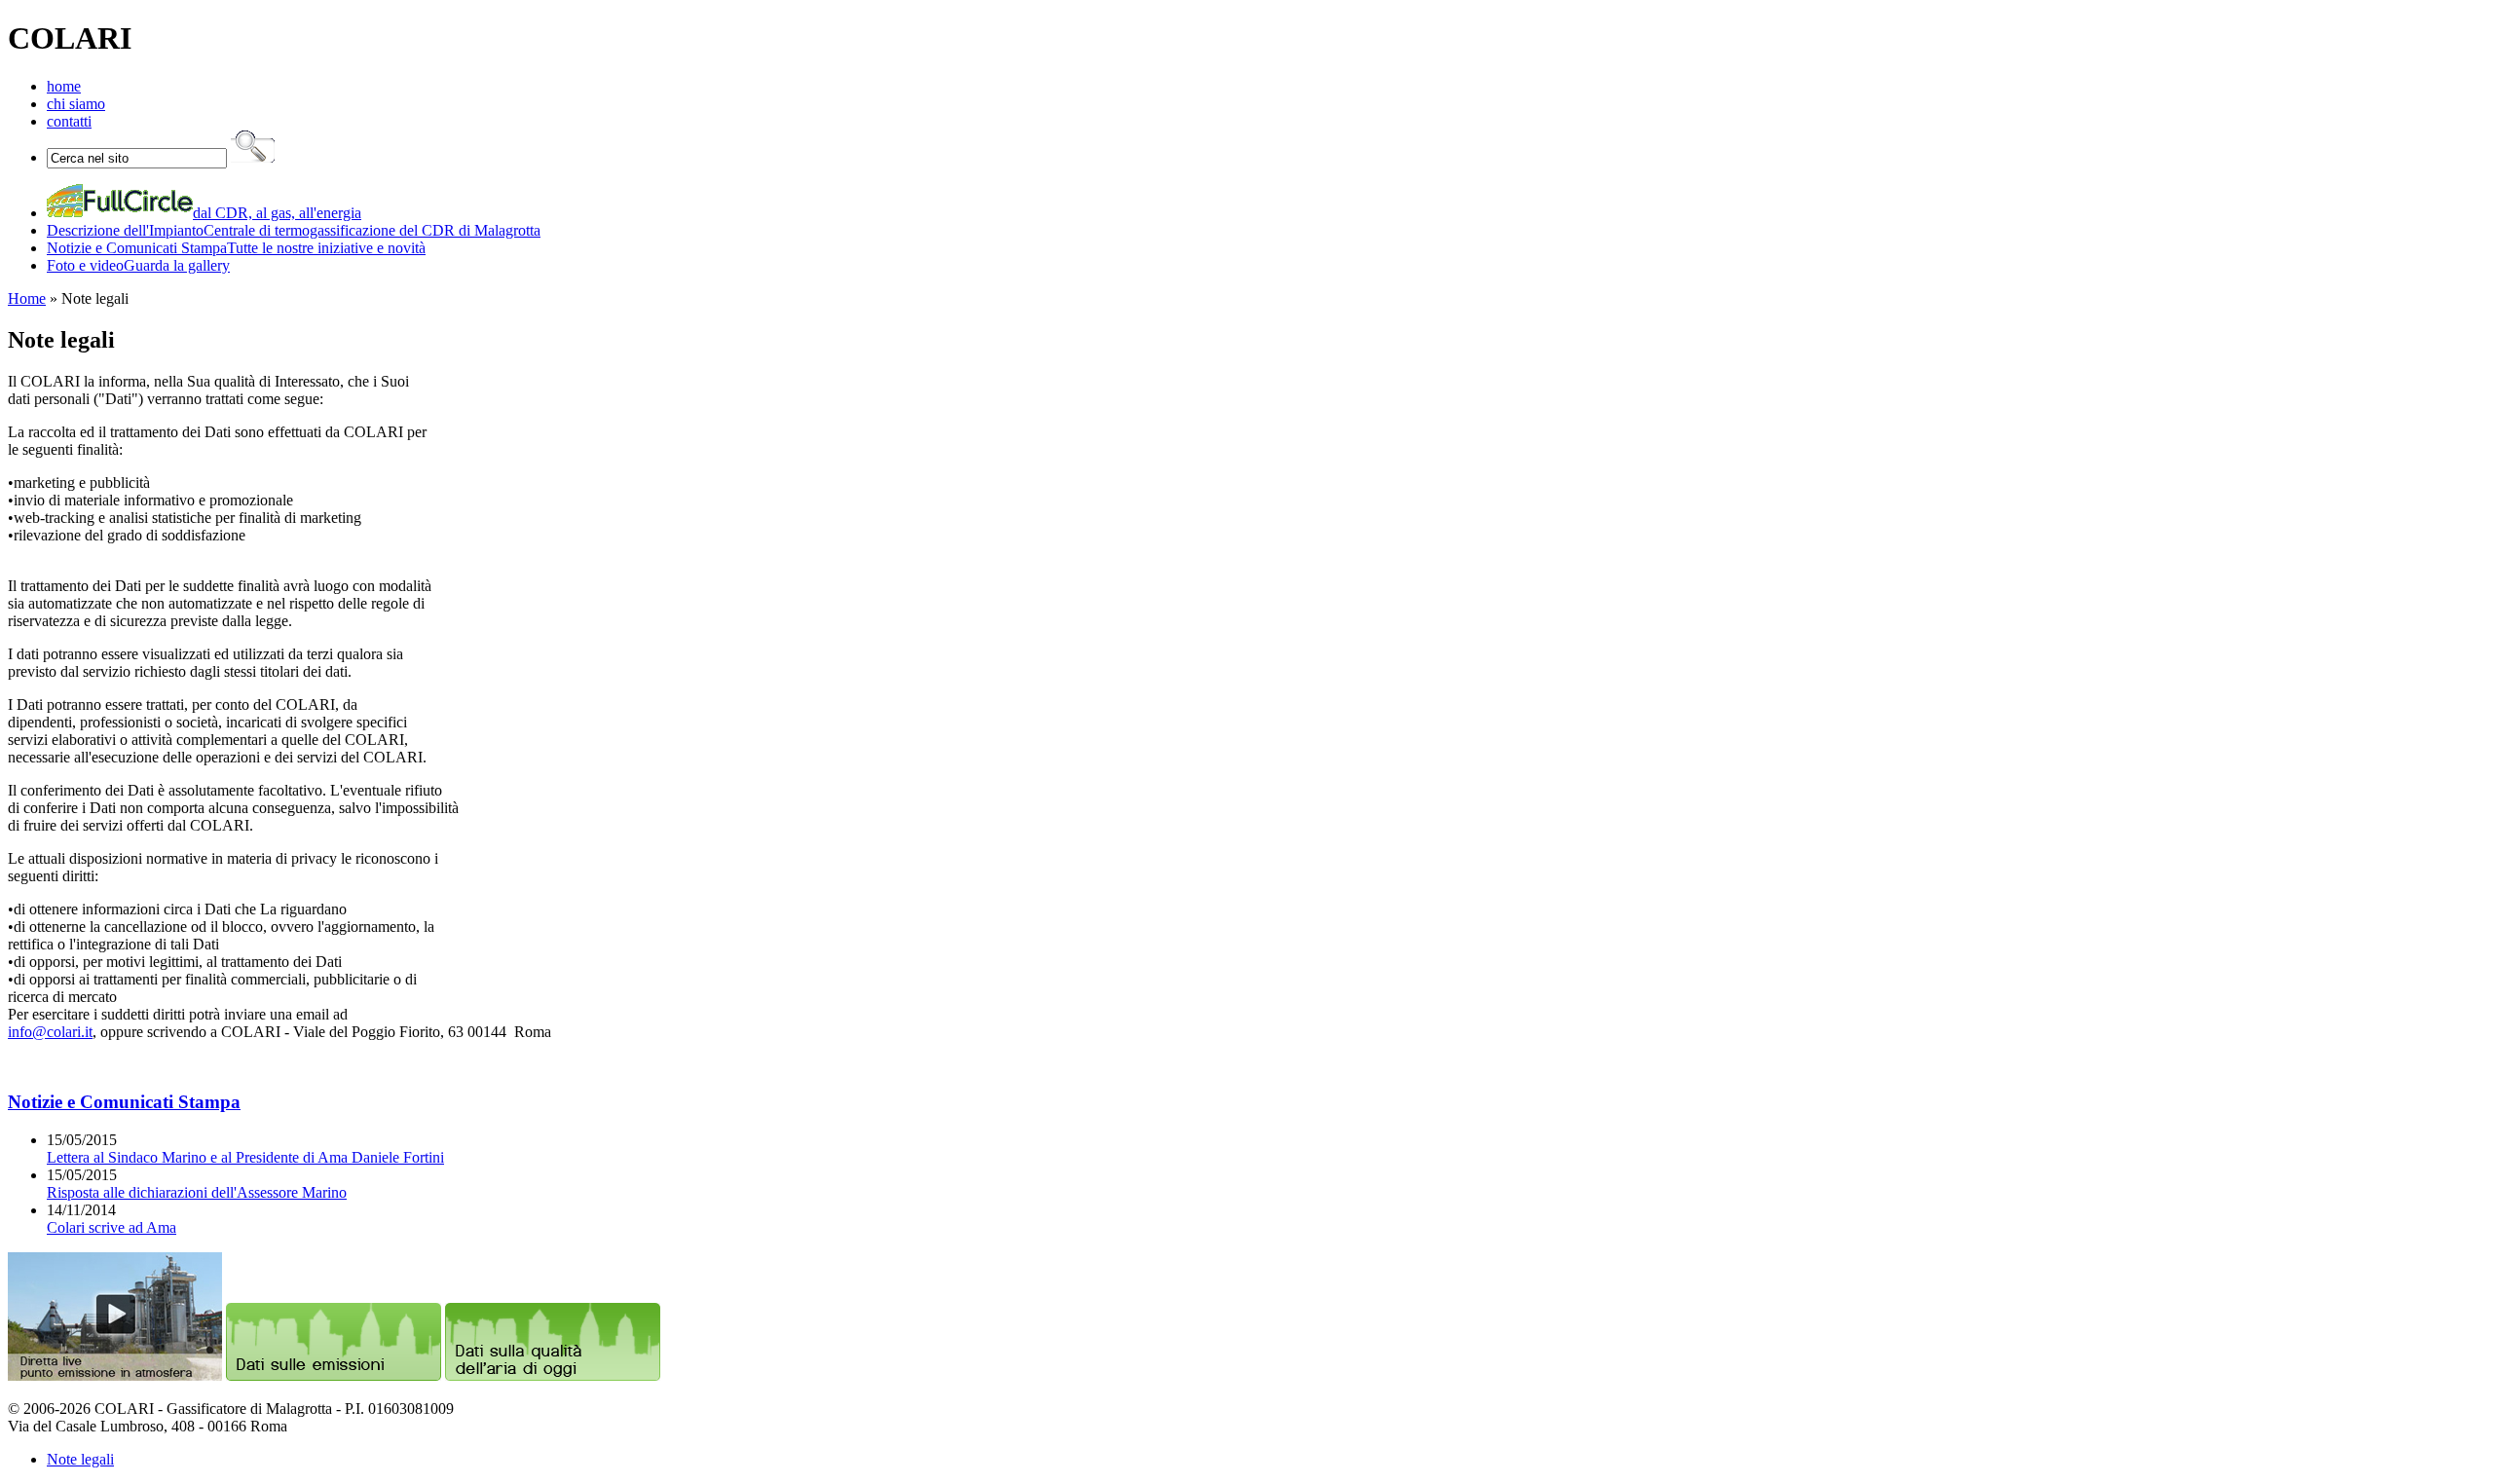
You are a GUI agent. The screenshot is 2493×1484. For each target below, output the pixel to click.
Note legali (80, 1459)
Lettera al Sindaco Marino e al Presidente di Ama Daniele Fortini (245, 1157)
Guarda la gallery (138, 265)
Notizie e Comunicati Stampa (124, 1102)
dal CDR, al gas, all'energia (277, 213)
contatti (69, 121)
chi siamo (76, 104)
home (64, 86)
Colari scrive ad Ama (112, 1227)
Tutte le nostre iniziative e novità (236, 248)
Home (27, 298)
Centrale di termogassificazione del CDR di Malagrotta (294, 230)
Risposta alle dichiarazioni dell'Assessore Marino (197, 1192)
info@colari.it (50, 1032)
